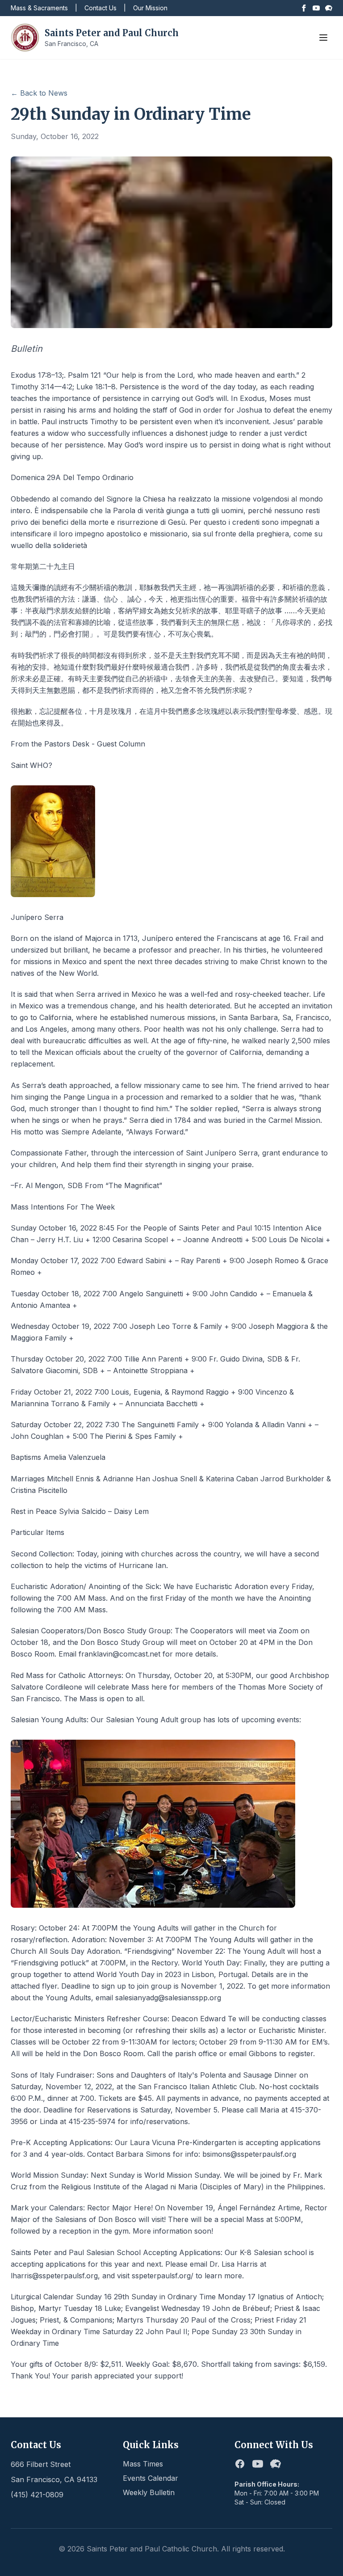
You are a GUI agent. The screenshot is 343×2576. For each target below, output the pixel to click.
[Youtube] (316, 8)
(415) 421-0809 (37, 2495)
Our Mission (150, 8)
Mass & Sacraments (39, 8)
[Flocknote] (329, 8)
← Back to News (39, 93)
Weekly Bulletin (149, 2492)
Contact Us (100, 8)
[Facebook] (304, 8)
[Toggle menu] (323, 38)
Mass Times (143, 2464)
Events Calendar (151, 2478)
